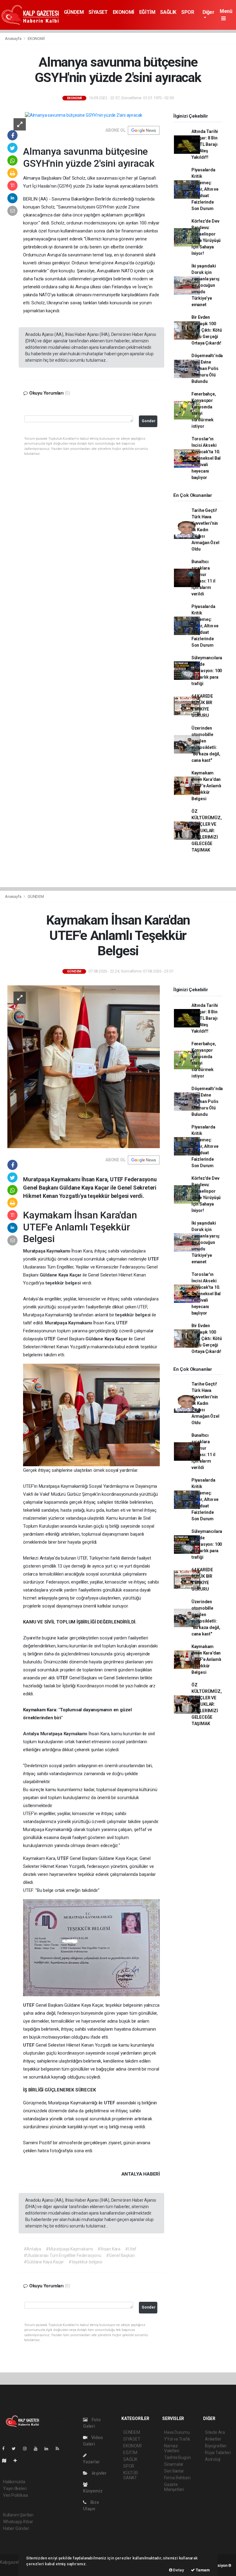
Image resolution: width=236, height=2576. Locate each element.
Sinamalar (174, 2464)
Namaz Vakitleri (172, 2448)
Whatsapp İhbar (18, 2522)
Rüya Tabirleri (218, 2453)
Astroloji (213, 2459)
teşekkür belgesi (64, 1283)
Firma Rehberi (177, 2478)
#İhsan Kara (109, 2249)
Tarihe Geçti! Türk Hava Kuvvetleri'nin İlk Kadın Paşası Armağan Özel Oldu (205, 530)
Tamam (202, 2570)
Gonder (149, 421)
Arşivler (99, 2473)
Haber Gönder (16, 2528)
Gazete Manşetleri (174, 2487)
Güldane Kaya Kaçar (61, 1275)
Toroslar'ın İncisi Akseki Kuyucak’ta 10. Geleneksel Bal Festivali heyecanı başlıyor (206, 458)
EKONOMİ (124, 12)
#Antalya (32, 2249)
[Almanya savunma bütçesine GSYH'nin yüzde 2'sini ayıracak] (84, 115)
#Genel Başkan (120, 2255)
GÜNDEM (74, 12)
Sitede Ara (215, 2432)
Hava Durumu (177, 2432)
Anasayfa (14, 39)
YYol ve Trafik (177, 2439)
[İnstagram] (27, 2449)
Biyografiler (216, 2446)
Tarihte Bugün (177, 2457)
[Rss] (60, 2449)
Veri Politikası (16, 2495)
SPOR (188, 12)
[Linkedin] (49, 2449)
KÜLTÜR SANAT (131, 2475)
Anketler (213, 2439)
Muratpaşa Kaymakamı (47, 1251)
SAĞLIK (168, 12)
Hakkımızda (14, 2482)
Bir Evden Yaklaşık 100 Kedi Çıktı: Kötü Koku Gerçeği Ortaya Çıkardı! (207, 330)
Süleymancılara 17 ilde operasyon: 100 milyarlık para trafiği (207, 671)
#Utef (131, 2249)
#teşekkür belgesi (85, 2262)
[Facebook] (6, 2449)
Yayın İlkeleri (15, 2488)
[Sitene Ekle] (18, 2461)
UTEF (153, 1259)
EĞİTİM (147, 12)
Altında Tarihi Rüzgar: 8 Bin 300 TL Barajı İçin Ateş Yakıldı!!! (205, 144)
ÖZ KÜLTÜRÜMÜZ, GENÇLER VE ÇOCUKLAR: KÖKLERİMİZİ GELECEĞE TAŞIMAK (207, 831)
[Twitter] (16, 2449)
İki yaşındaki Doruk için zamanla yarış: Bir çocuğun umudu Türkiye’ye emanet (206, 285)
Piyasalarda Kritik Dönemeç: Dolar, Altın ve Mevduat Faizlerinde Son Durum (205, 189)
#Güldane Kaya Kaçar (44, 2262)
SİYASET (98, 12)
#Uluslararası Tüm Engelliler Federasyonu (63, 2255)
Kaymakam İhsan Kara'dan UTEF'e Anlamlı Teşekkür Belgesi (206, 786)
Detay (178, 2570)
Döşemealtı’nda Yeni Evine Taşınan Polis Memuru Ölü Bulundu (207, 368)
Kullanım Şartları (18, 2515)
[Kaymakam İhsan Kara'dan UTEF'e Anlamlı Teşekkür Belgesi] (84, 1066)
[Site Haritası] (7, 2461)
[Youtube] (38, 2449)
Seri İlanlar (174, 2471)
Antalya (31, 1734)
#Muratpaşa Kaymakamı (69, 2249)
